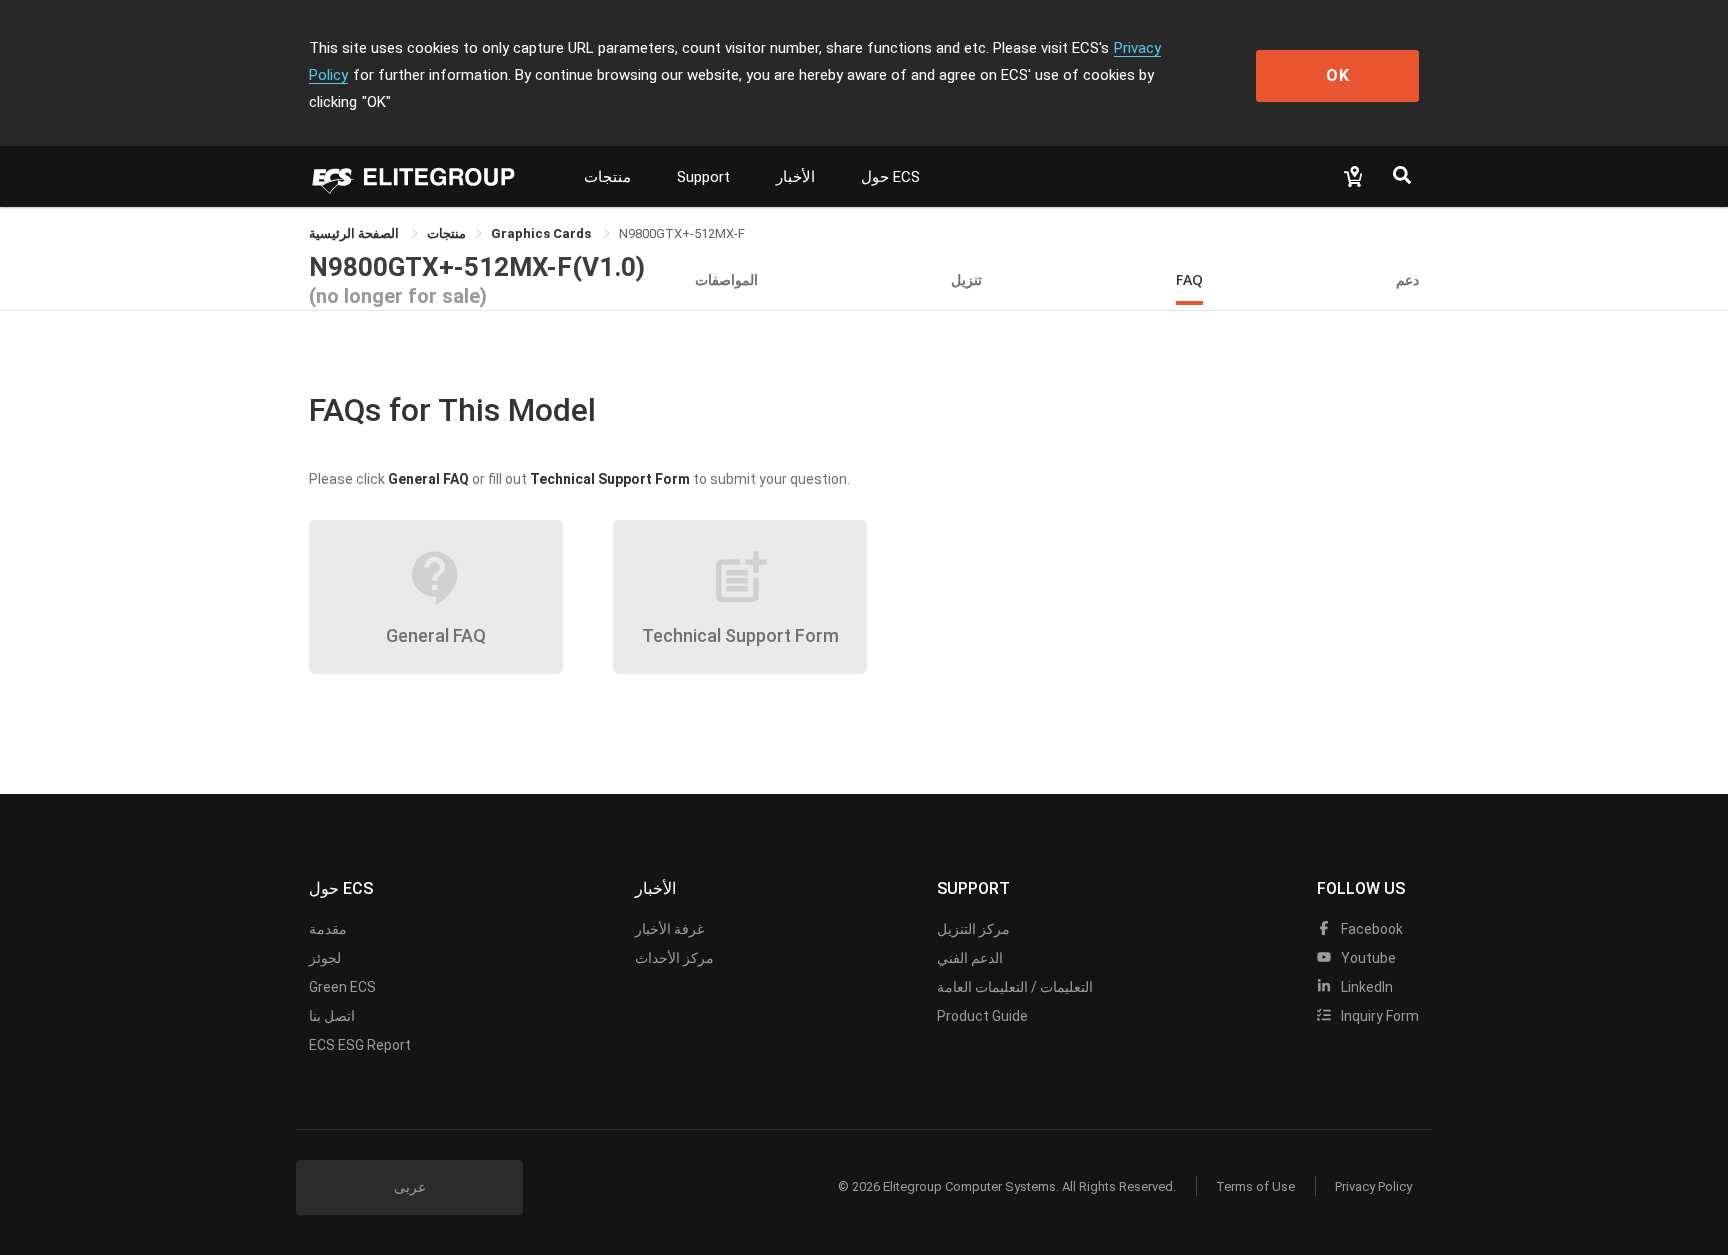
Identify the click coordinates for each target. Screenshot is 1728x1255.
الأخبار (795, 177)
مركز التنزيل (973, 929)
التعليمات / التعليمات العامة (1015, 987)
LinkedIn (1365, 987)
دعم (1407, 279)
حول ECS (890, 177)
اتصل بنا (332, 1016)
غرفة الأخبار (669, 929)
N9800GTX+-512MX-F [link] (682, 233)
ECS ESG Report (360, 1045)
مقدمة (328, 929)
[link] (446, 233)
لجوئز (325, 958)
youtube (1367, 958)
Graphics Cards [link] (542, 233)
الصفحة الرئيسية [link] (355, 233)
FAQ (1189, 279)
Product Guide (982, 1016)
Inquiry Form (1378, 1016)
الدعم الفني (970, 958)
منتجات (607, 177)
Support (703, 177)
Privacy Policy (1373, 1186)
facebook (1370, 929)
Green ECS (342, 987)
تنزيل (966, 279)
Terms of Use (1255, 1186)
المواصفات (726, 279)
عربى (410, 1187)
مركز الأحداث (674, 958)
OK (1338, 75)
